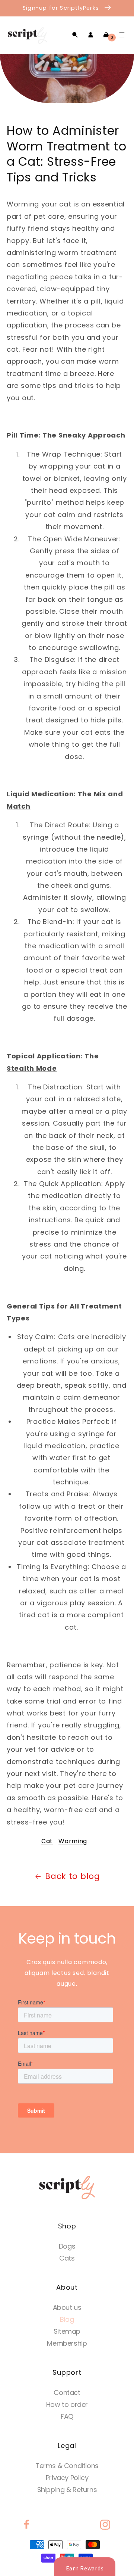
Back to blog (73, 1876)
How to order (67, 2404)
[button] (75, 35)
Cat (47, 1841)
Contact (67, 2393)
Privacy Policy (67, 2478)
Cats (67, 2258)
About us (67, 2307)
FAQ (67, 2416)
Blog (67, 2319)
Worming (73, 1841)
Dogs (67, 2246)
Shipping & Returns (67, 2490)
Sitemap (67, 2331)
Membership (67, 2343)
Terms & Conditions (67, 2466)
